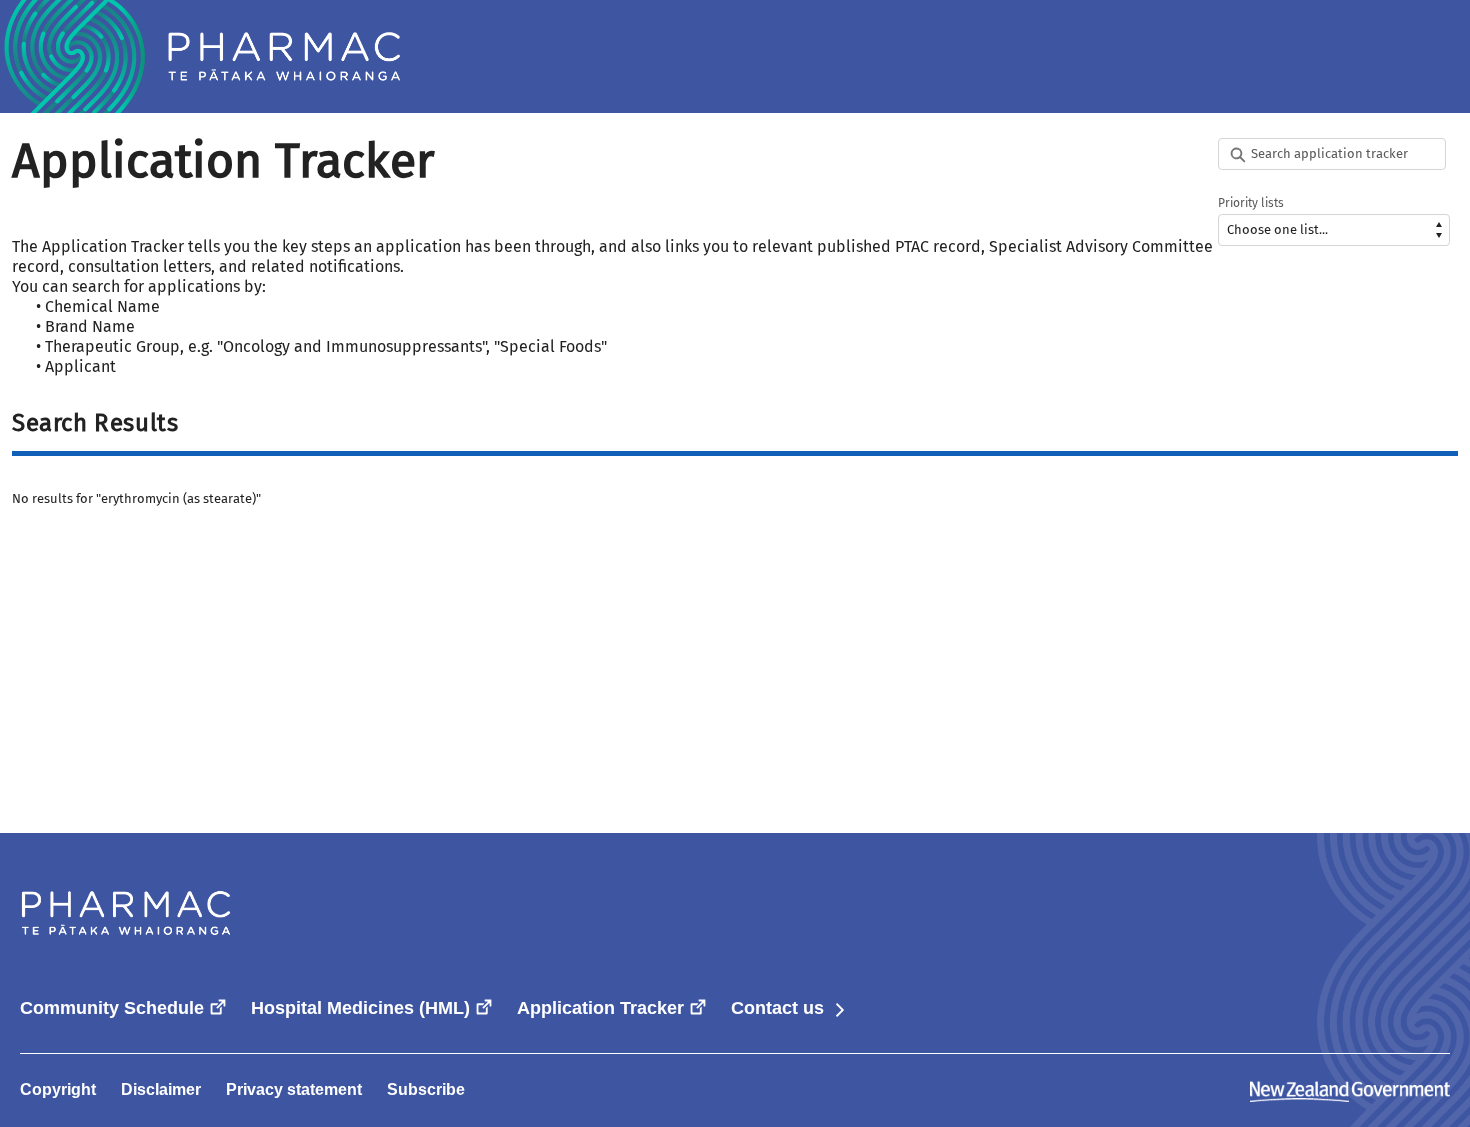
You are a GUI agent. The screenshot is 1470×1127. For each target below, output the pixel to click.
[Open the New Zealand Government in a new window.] (1350, 1089)
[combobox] (1334, 154)
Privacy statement (294, 1089)
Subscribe (426, 1089)
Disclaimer (161, 1089)
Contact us (789, 1008)
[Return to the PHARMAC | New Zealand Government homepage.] (200, 56)
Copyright (58, 1089)
